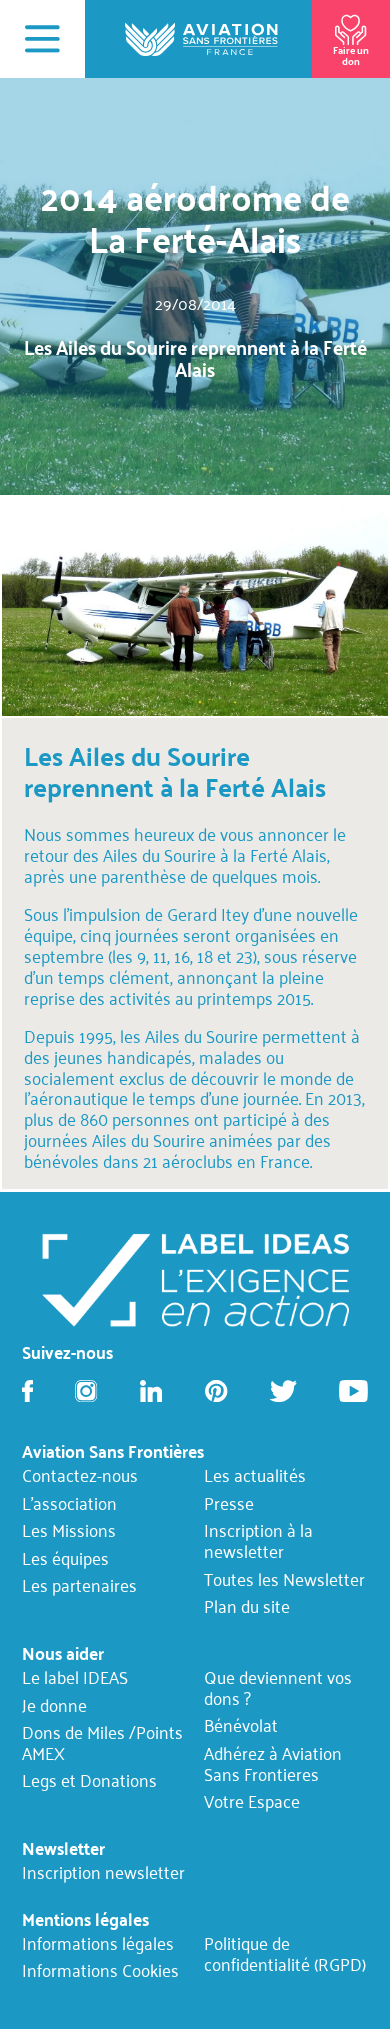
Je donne (54, 1705)
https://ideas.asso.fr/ (194, 1278)
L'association (69, 1504)
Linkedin (151, 1391)
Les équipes (65, 1559)
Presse (229, 1504)
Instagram (86, 1391)
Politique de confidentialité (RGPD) (285, 1953)
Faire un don (351, 54)
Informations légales (98, 1943)
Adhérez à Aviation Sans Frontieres (273, 1764)
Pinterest (216, 1391)
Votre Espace (252, 1802)
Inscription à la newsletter (258, 1541)
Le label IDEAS (75, 1678)
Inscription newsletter (103, 1873)
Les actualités (255, 1476)
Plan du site (247, 1607)
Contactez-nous (80, 1476)
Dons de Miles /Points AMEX (102, 1743)
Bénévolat (241, 1726)
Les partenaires (79, 1586)
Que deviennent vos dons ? (278, 1688)
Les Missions (69, 1531)
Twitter (283, 1391)
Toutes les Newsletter (284, 1579)
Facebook (27, 1391)
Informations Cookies (100, 1971)
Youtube (353, 1391)
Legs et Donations (89, 1781)
